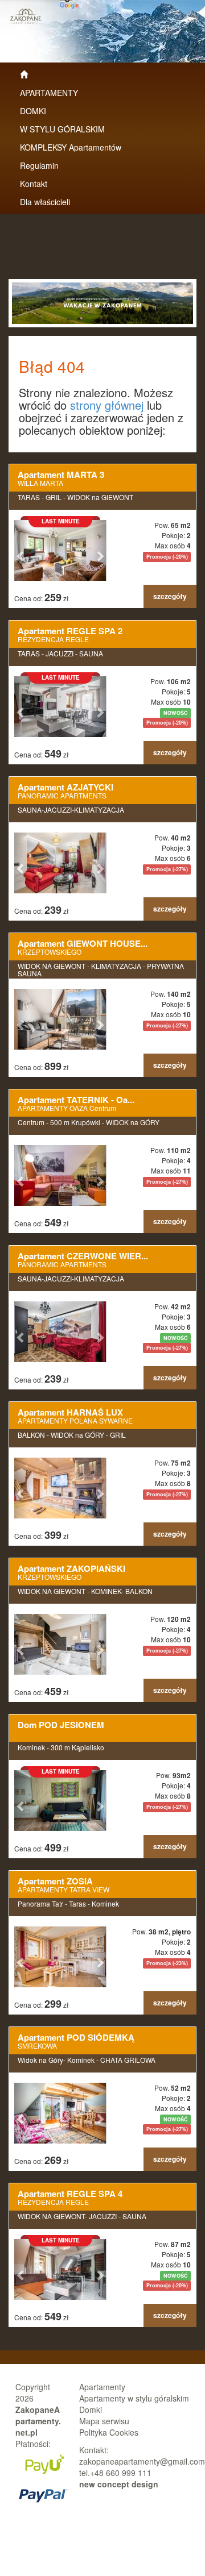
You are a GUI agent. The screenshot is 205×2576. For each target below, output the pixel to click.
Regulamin (39, 165)
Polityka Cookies (109, 2432)
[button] (21, 550)
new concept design (119, 2484)
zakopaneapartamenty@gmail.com (142, 2461)
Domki (91, 2409)
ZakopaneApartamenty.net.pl (38, 2421)
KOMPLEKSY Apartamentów (71, 147)
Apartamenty (102, 2387)
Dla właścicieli (45, 202)
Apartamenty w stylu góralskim (134, 2398)
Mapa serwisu (104, 2421)
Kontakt (34, 184)
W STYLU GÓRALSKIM (62, 129)
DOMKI (33, 111)
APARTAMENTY (49, 93)
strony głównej (107, 405)
